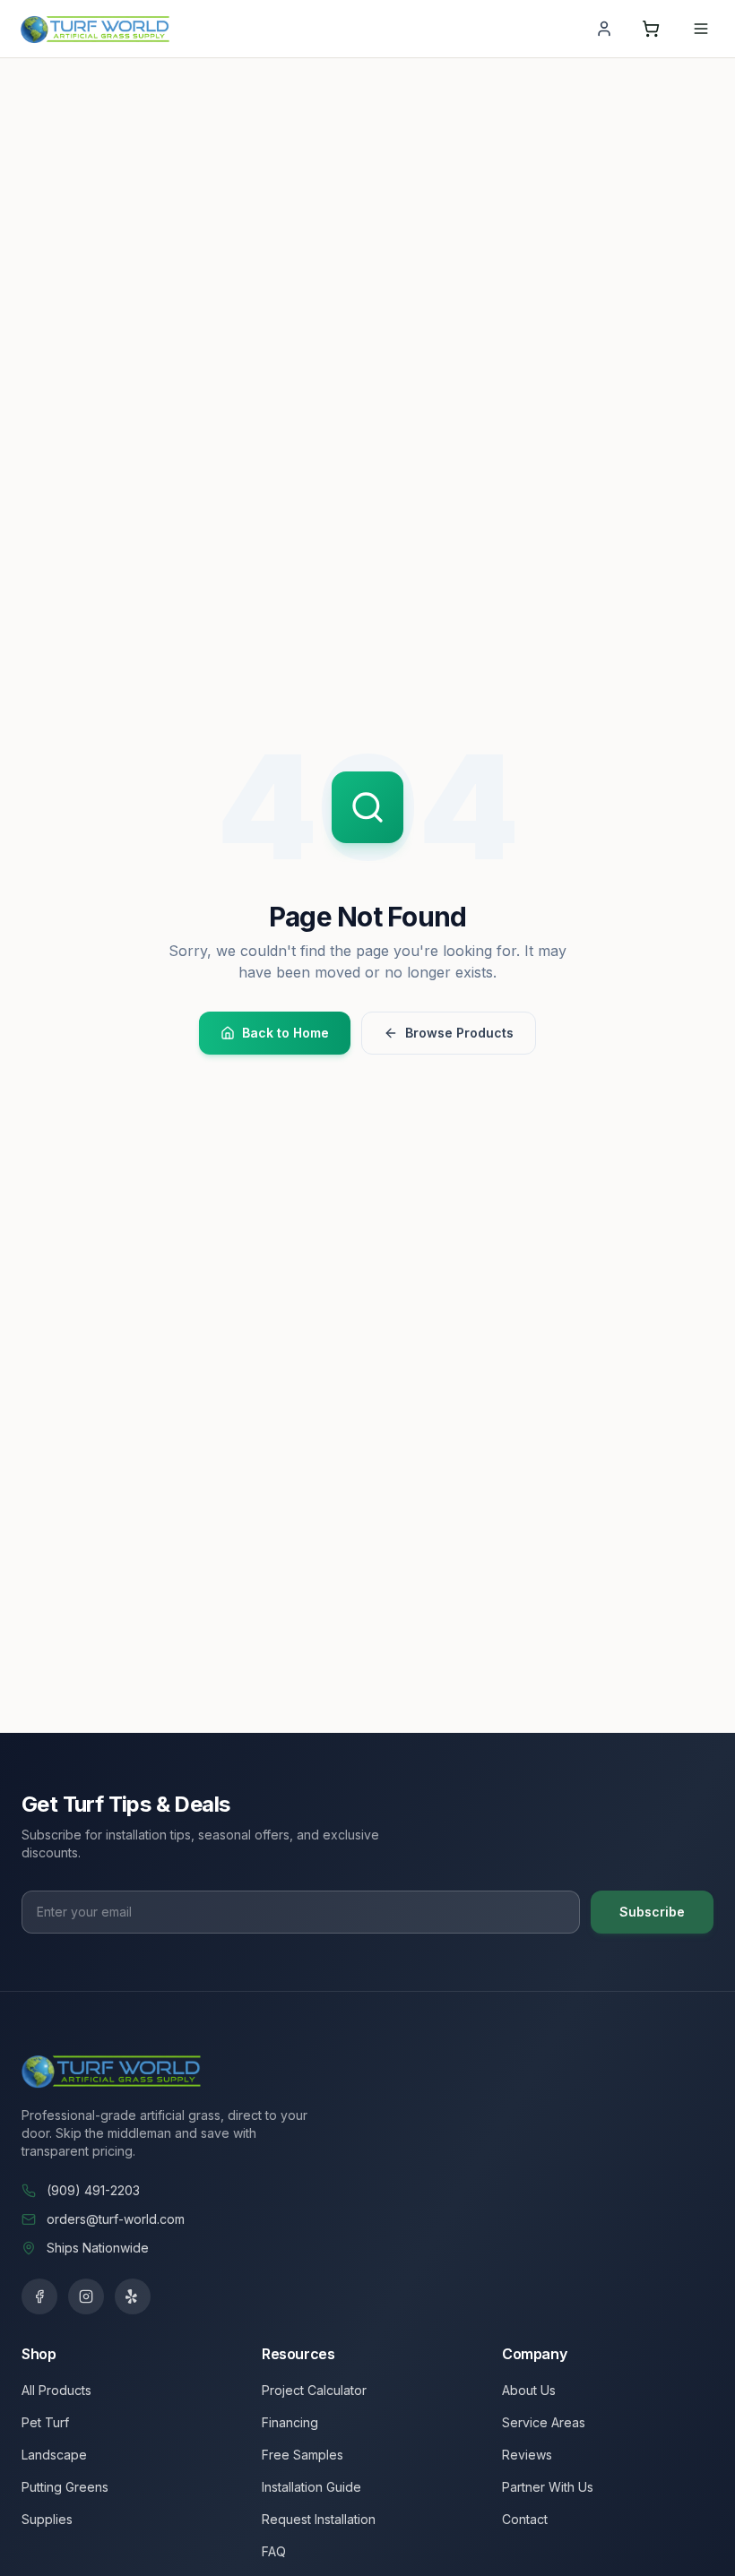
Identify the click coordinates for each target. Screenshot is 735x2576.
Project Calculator (314, 2390)
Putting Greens (65, 2487)
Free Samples (303, 2455)
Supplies (47, 2519)
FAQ (274, 2551)
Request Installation (319, 2519)
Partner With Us (548, 2487)
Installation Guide (311, 2487)
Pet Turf (45, 2422)
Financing (290, 2422)
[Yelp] (133, 2296)
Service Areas (544, 2422)
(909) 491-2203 (93, 2190)
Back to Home (285, 1033)
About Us (529, 2390)
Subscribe (652, 1912)
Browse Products (459, 1033)
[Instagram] (86, 2296)
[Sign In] (604, 29)
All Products (56, 2390)
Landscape (54, 2455)
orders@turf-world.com (116, 2219)
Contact (525, 2519)
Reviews (527, 2455)
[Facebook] (39, 2296)
